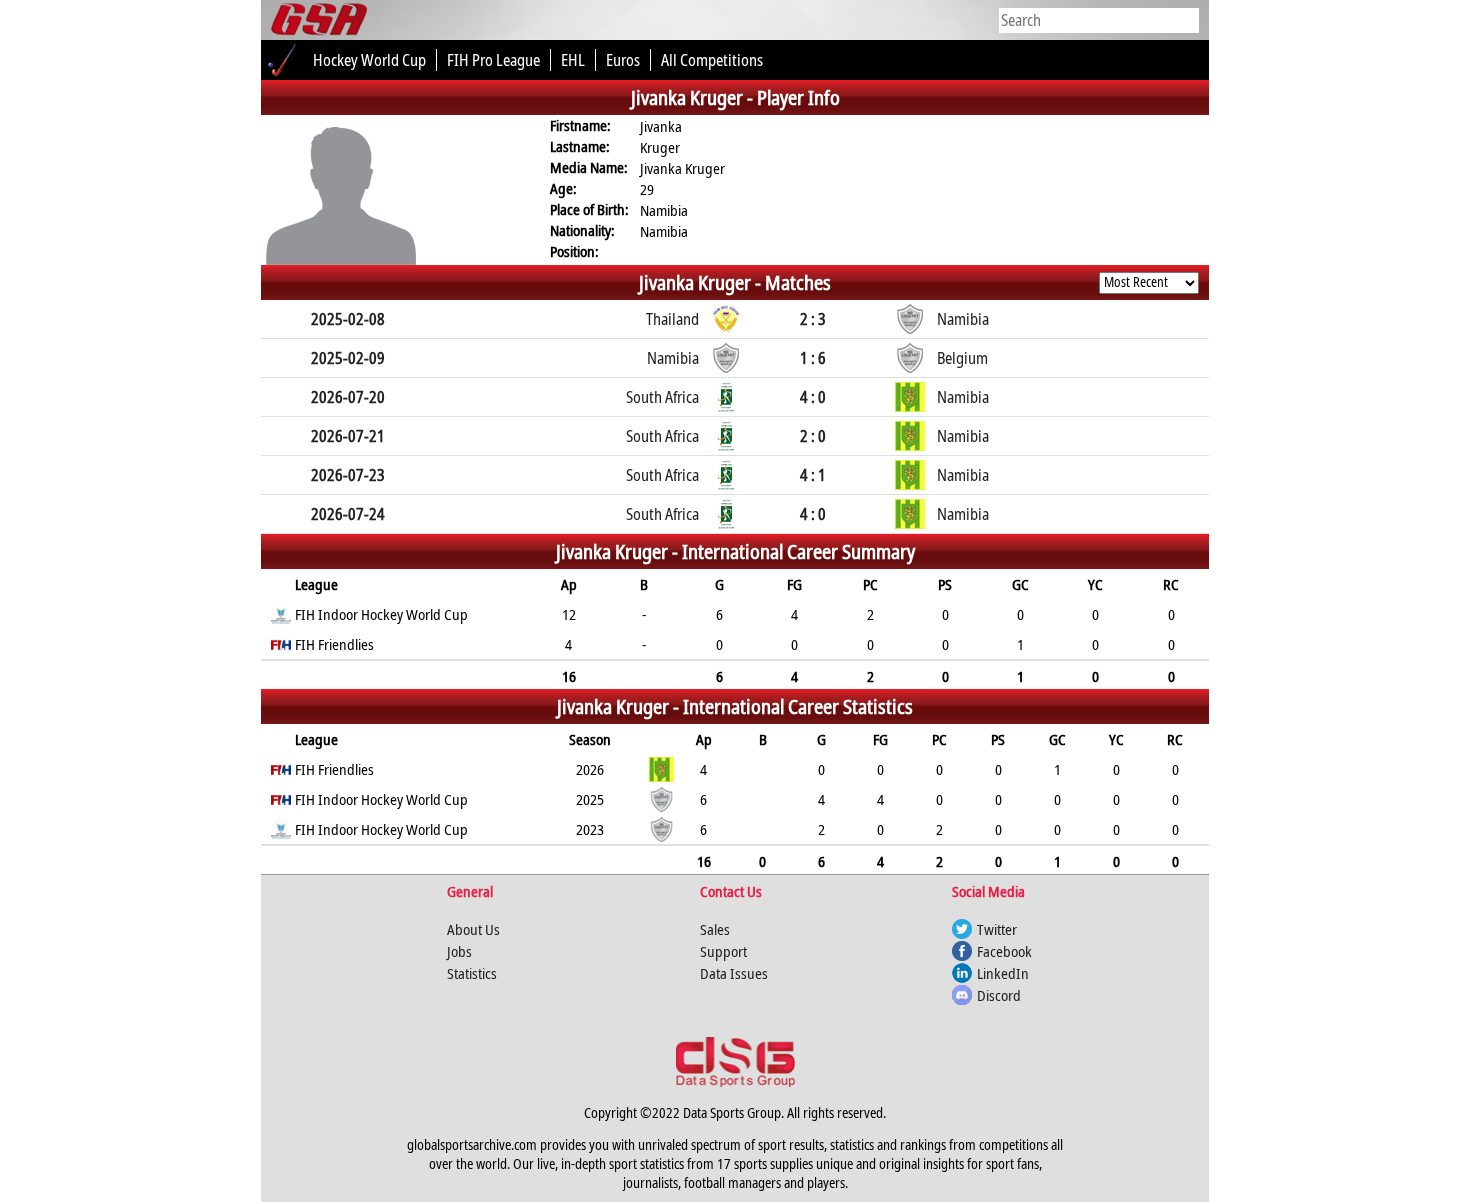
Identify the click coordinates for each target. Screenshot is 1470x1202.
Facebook (1004, 951)
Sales (715, 929)
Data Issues (734, 973)
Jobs (459, 951)
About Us (473, 929)
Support (723, 951)
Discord (999, 995)
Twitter (997, 929)
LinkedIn (1003, 973)
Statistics (472, 973)
